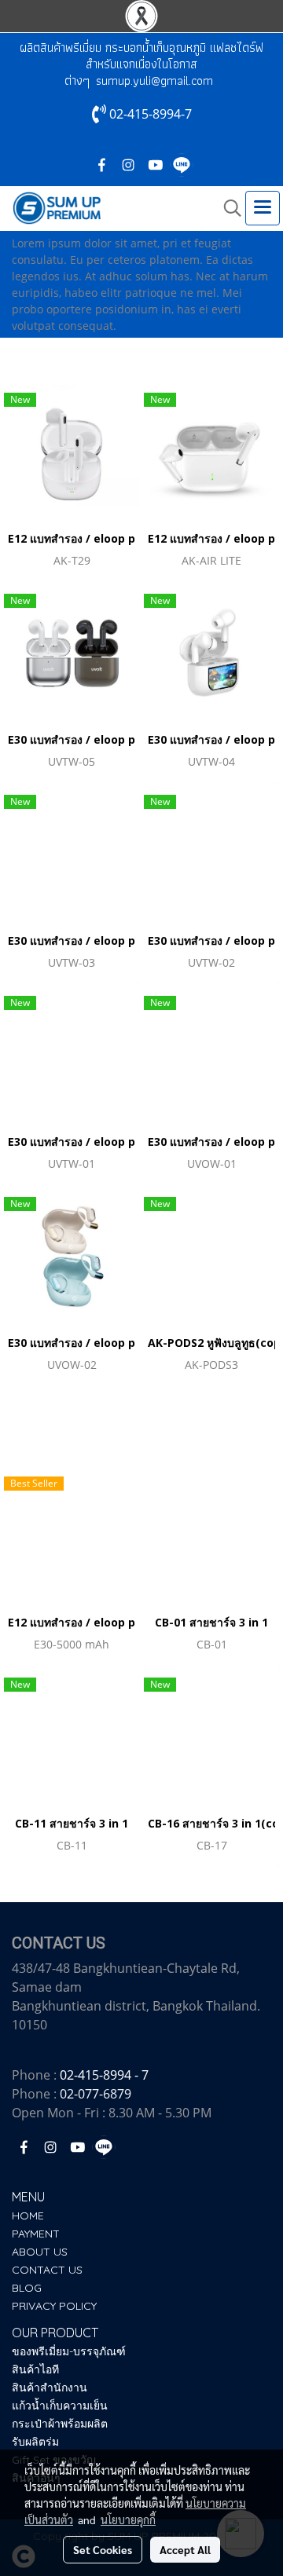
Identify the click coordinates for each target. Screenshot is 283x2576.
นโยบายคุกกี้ (128, 2519)
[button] (227, 208)
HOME (28, 2216)
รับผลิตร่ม (35, 2442)
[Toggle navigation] (263, 208)
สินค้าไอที (35, 2369)
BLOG (27, 2288)
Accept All (185, 2549)
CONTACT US (47, 2270)
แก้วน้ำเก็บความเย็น (60, 2406)
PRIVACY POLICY (54, 2306)
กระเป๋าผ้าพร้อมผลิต (60, 2424)
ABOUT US (40, 2252)
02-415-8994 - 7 (104, 2075)
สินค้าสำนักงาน (50, 2388)
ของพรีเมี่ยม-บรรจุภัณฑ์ (69, 2351)
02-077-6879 (96, 2094)
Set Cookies (103, 2549)
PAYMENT (36, 2234)
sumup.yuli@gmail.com (154, 80)
